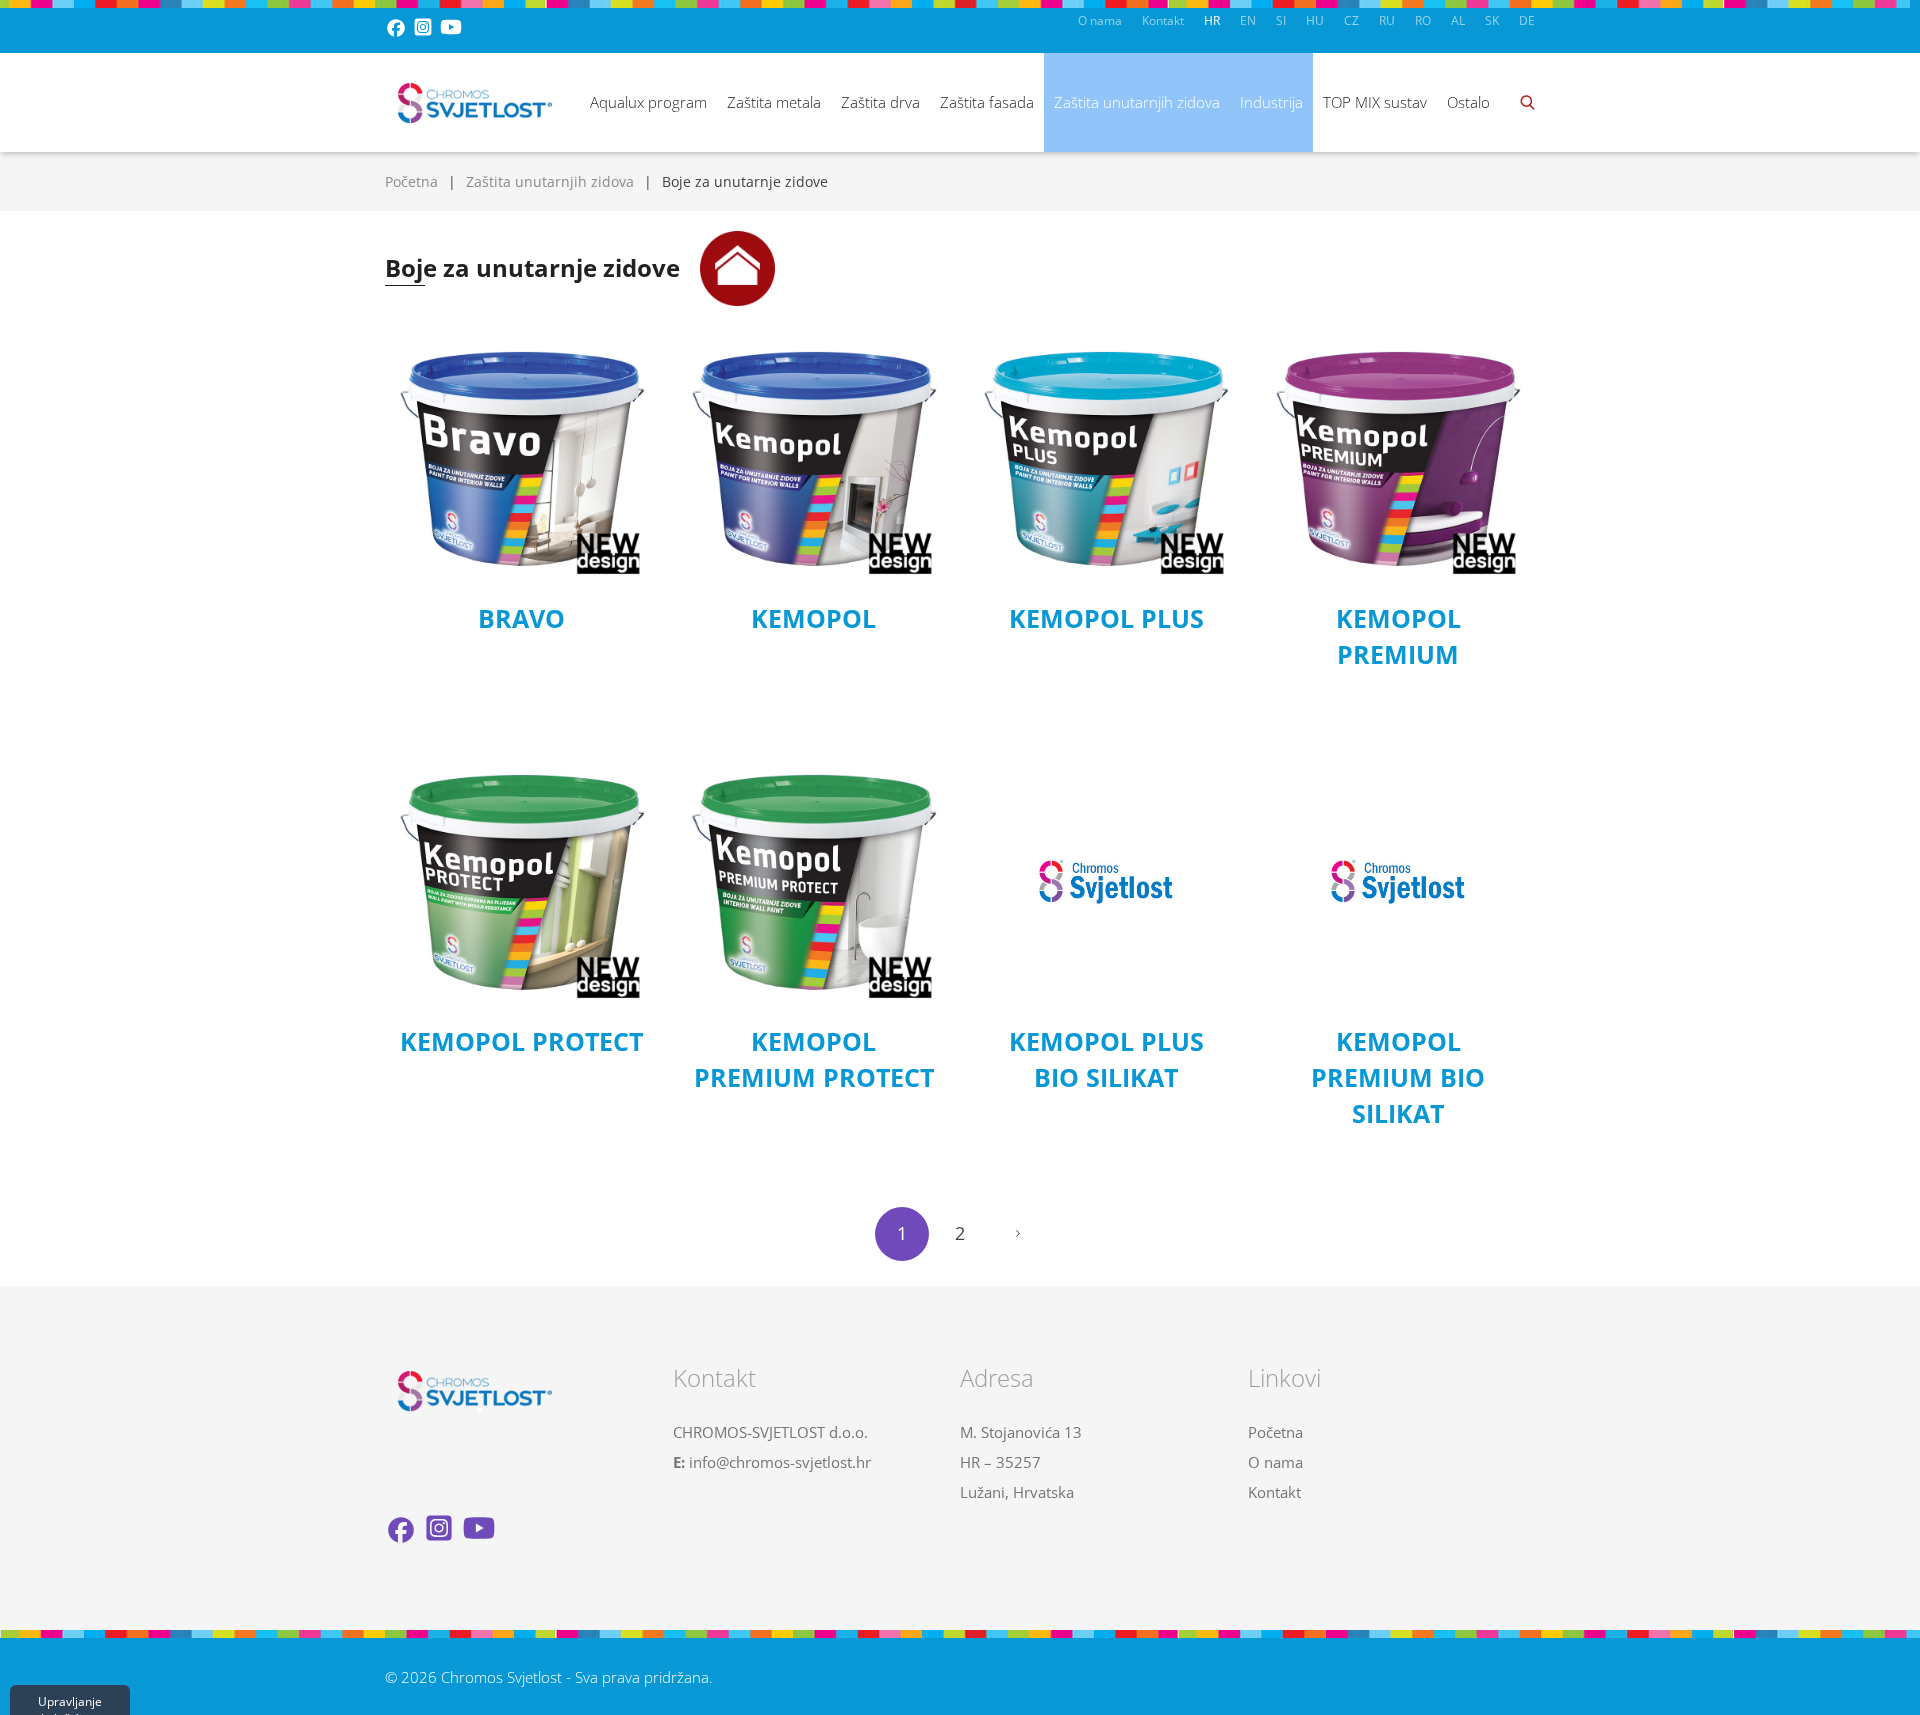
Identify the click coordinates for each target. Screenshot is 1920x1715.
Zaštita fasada (987, 102)
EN (1248, 20)
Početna (411, 181)
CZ (1351, 20)
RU (1387, 20)
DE (1527, 20)
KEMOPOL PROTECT (521, 1041)
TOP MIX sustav (1375, 102)
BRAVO (521, 618)
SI (1281, 20)
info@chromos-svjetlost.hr (780, 1462)
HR (1212, 20)
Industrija (1271, 102)
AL (1458, 20)
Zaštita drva (880, 102)
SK (1492, 20)
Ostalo (1468, 102)
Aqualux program (648, 102)
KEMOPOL (813, 618)
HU (1315, 20)
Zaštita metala (774, 102)
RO (1423, 20)
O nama (1100, 20)
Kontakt (1163, 20)
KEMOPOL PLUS (1106, 618)
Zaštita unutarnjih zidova (1137, 102)
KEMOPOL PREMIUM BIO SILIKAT (1398, 1077)
